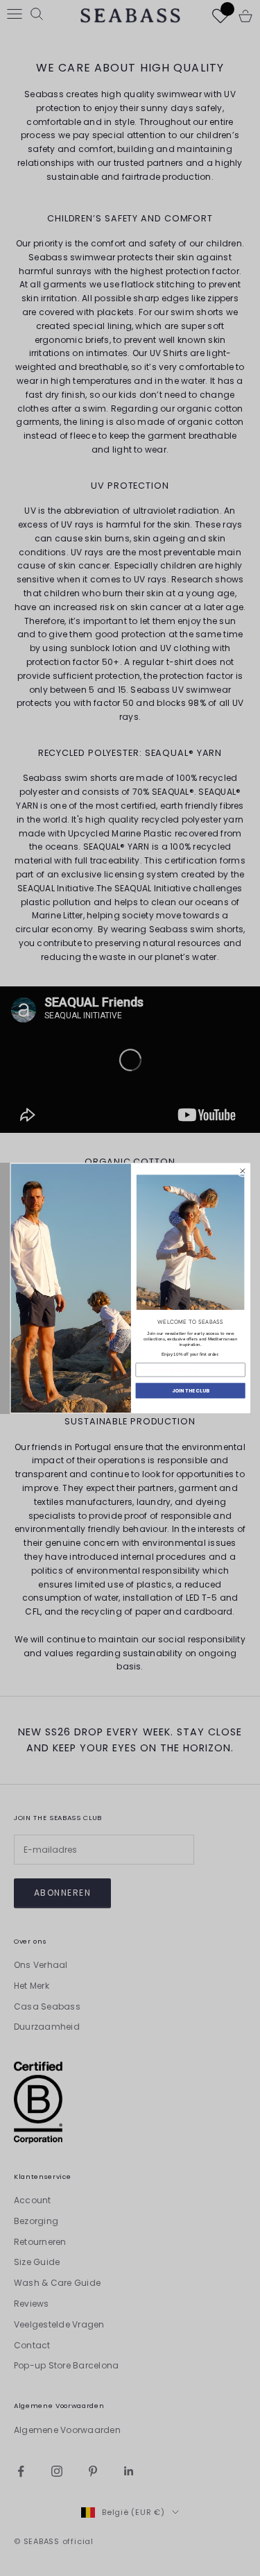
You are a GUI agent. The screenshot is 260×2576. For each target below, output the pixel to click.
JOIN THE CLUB (190, 1390)
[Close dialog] (243, 1171)
